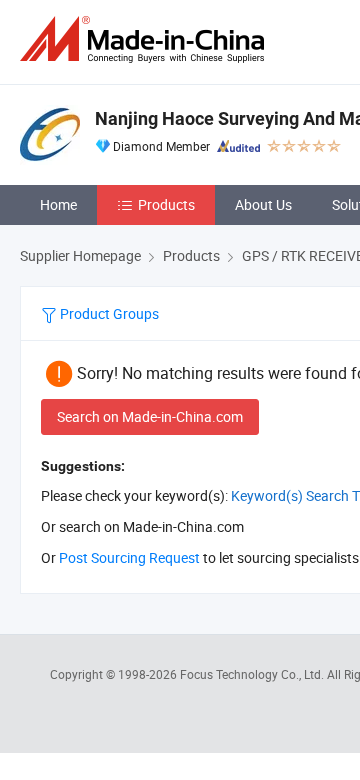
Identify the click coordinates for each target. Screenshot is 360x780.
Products (166, 204)
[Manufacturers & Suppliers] (146, 39)
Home (58, 204)
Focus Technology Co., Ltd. (253, 674)
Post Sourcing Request (129, 557)
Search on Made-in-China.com (150, 416)
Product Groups (108, 313)
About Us (263, 204)
